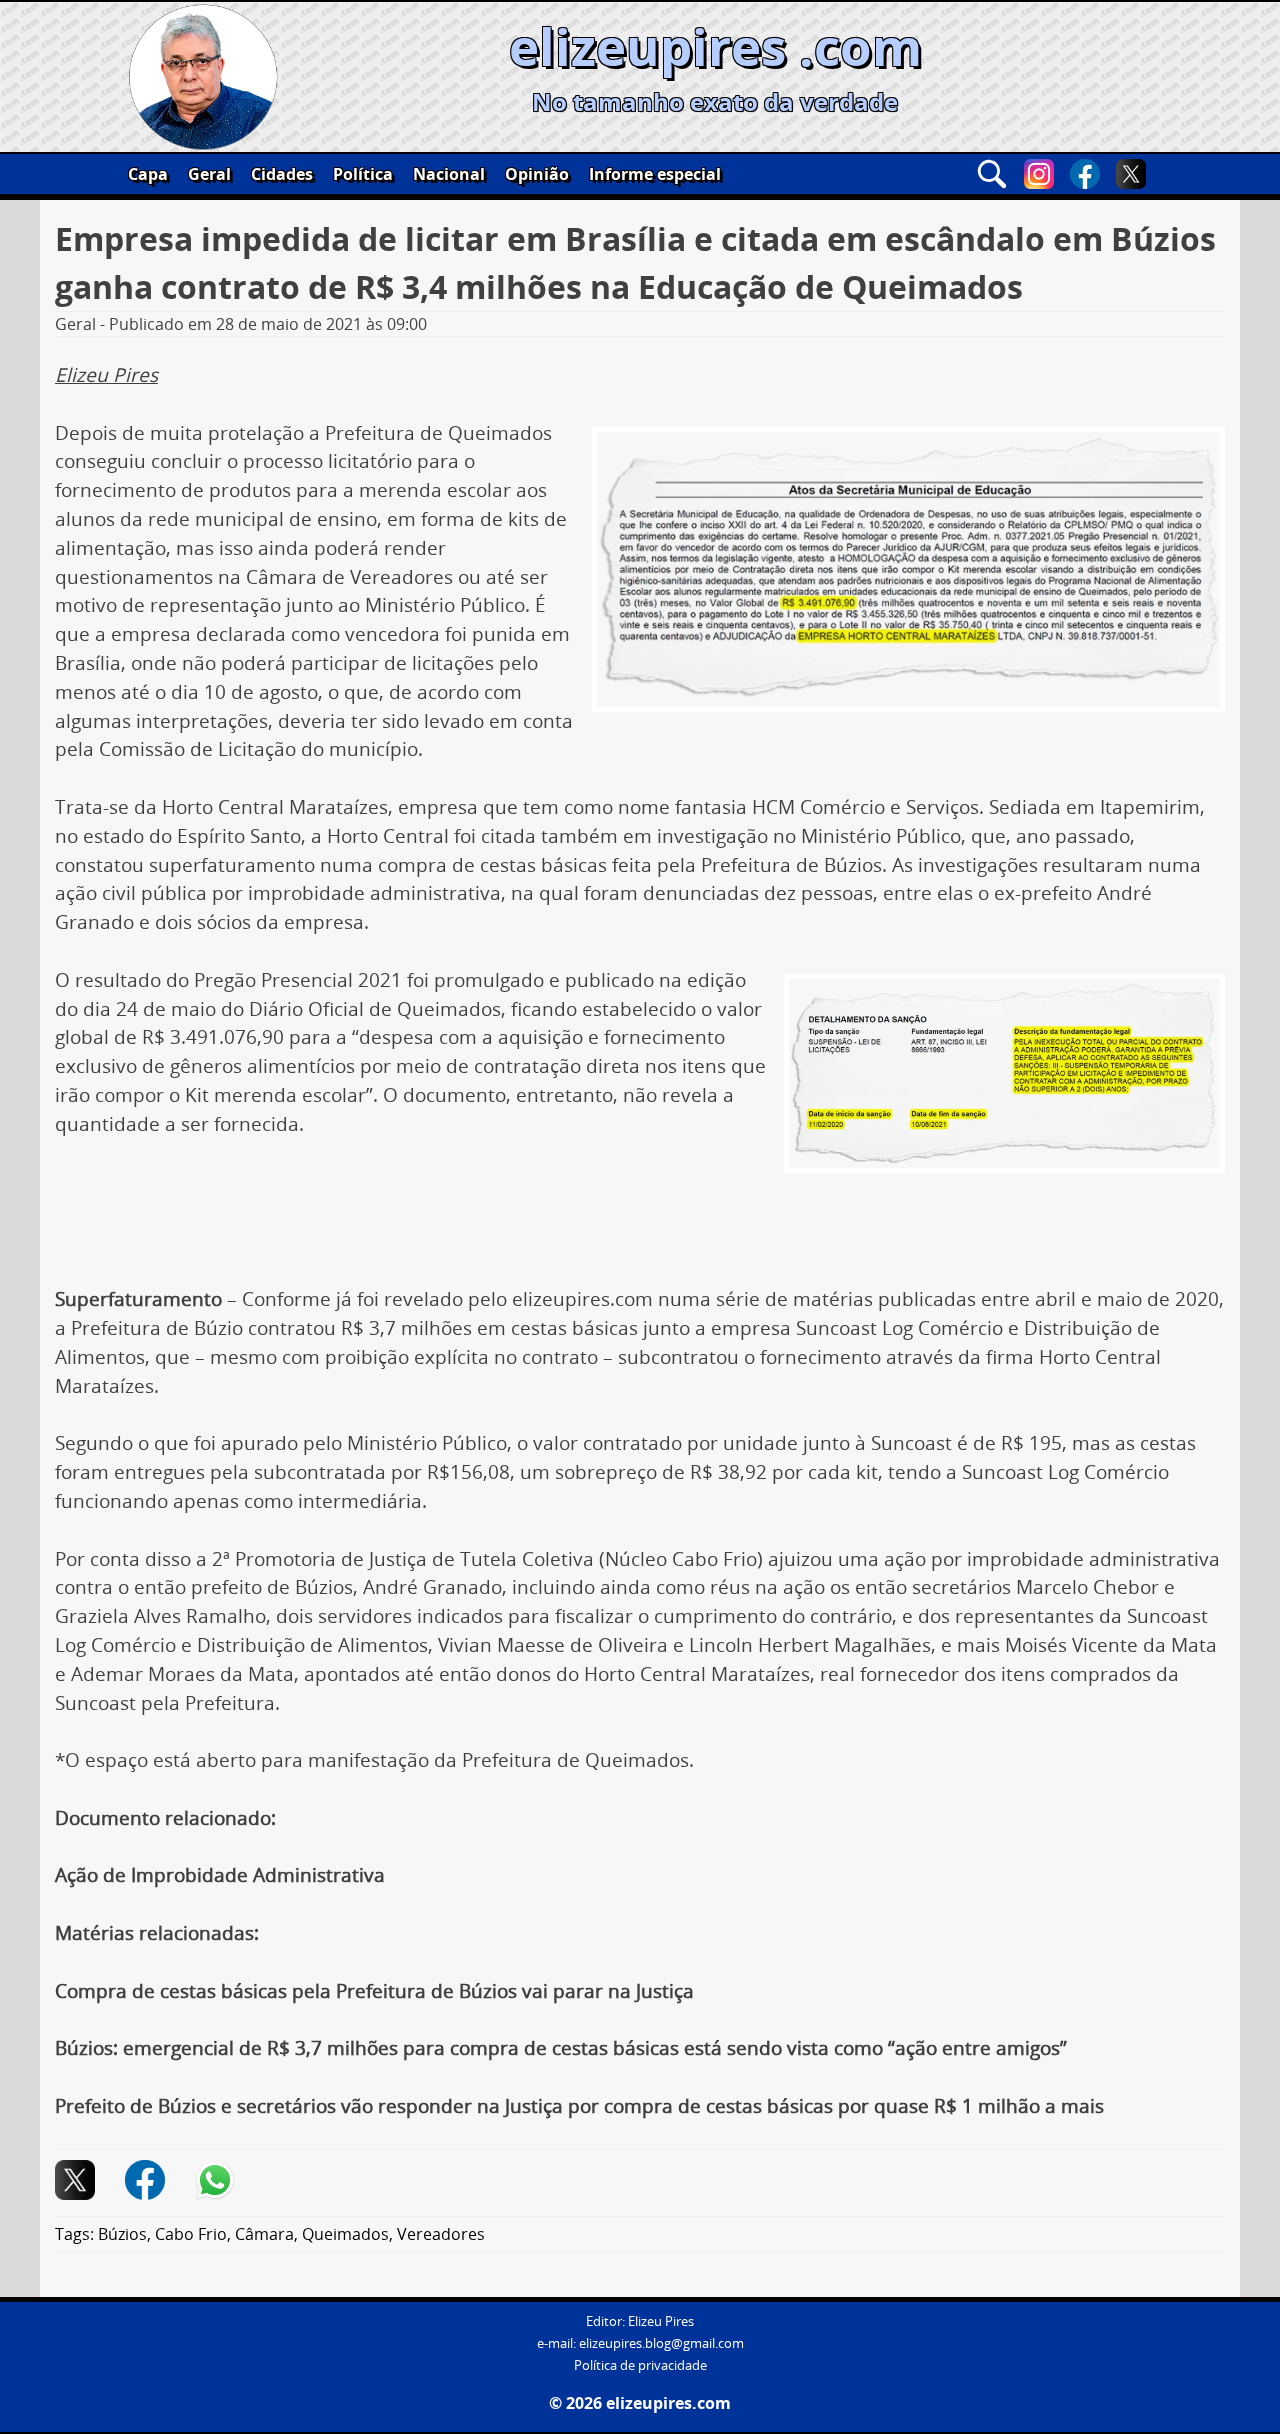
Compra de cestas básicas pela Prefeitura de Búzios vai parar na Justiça (374, 1991)
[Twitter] (1131, 174)
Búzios (122, 2234)
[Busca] (992, 174)
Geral (209, 174)
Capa (148, 174)
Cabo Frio (191, 2234)
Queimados (345, 2234)
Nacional (449, 174)
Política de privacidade (640, 2365)
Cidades (282, 174)
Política (363, 174)
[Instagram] (1039, 174)
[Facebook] (1085, 174)
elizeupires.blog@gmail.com (661, 2343)
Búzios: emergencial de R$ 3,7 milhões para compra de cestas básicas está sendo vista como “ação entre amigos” (561, 2048)
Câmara (264, 2234)
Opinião (537, 174)
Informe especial (655, 174)
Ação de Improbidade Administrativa (220, 1875)
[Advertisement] (640, 1226)
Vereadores (441, 2234)
